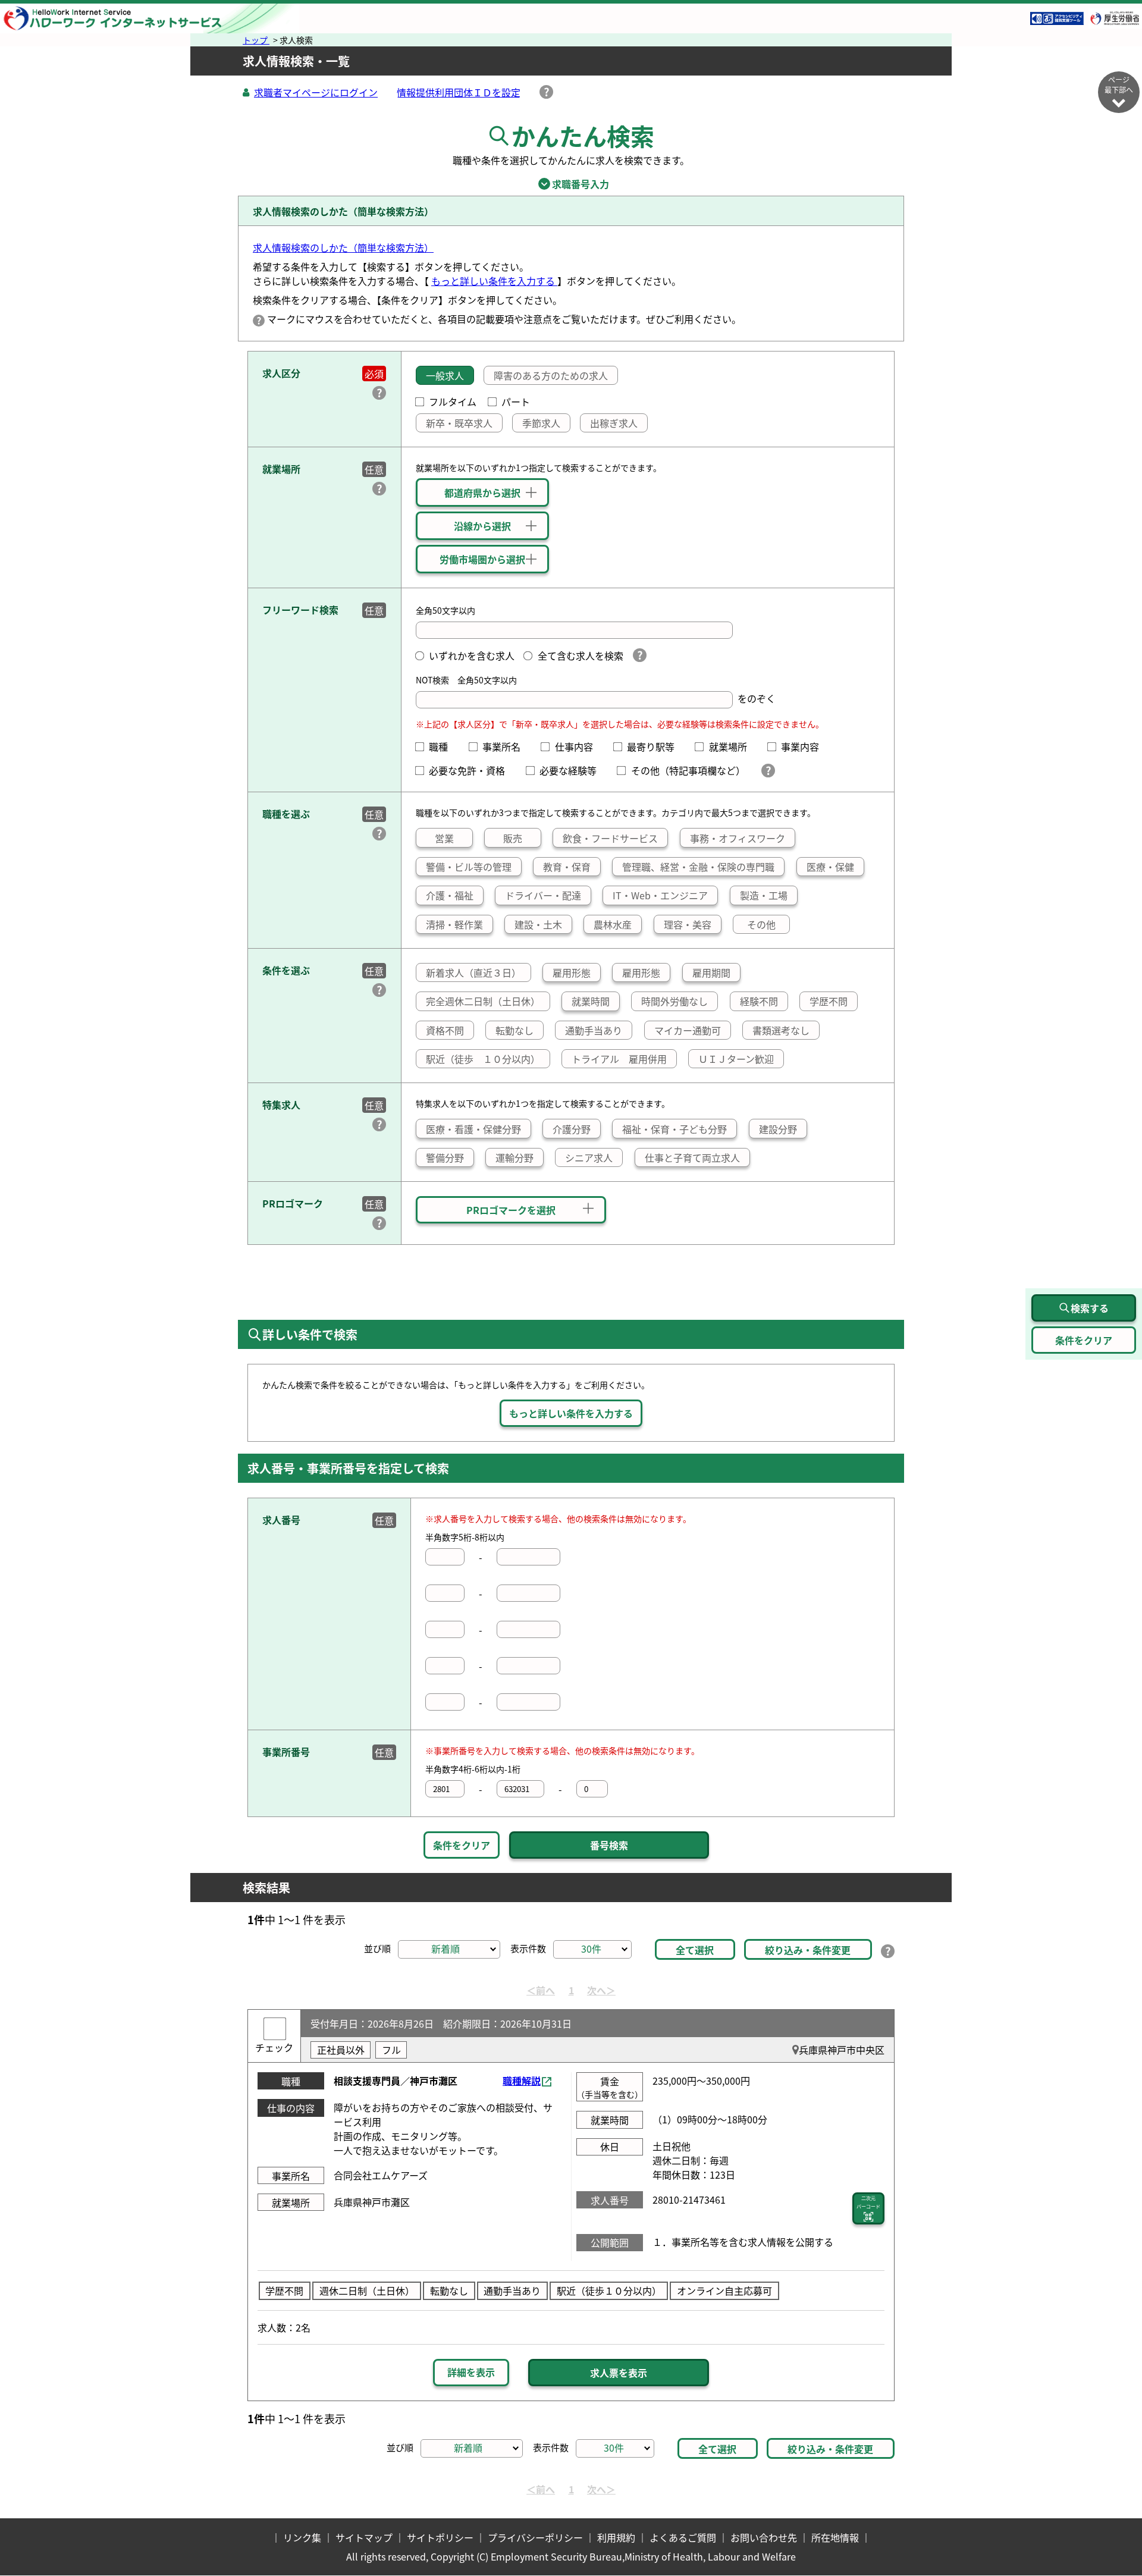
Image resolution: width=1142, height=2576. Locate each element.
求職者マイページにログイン (316, 92)
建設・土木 (538, 924)
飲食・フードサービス (610, 838)
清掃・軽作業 (454, 924)
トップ (256, 40)
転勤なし (514, 1030)
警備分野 (445, 1157)
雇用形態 (572, 972)
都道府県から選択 (482, 492)
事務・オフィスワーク (738, 838)
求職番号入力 (571, 184)
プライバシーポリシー (535, 2537)
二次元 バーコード (868, 2202)
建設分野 (778, 1129)
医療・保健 (830, 867)
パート (516, 401)
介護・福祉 (450, 895)
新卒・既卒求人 (459, 423)
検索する (1090, 1308)
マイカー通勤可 (688, 1030)
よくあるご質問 (683, 2537)
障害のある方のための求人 (551, 375)
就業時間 (591, 1001)
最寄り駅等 (655, 746)
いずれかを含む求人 (472, 655)
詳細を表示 (471, 2372)
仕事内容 (578, 746)
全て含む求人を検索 (580, 655)
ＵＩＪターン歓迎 (736, 1059)
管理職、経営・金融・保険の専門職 (698, 867)
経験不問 (759, 1001)
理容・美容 (688, 924)
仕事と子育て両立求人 (692, 1157)
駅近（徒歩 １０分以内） (483, 1059)
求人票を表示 (619, 2373)
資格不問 (445, 1030)
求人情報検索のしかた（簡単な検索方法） (343, 247)
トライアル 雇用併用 (619, 1059)
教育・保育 (567, 867)
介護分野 (572, 1129)
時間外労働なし (674, 1001)
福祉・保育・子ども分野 (674, 1129)
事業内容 (805, 746)
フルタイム (453, 401)
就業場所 (732, 746)
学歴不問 (829, 1001)
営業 (444, 838)
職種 (443, 746)
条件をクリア (462, 1845)
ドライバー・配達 (543, 895)
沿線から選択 (482, 526)
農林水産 (613, 924)
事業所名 (506, 746)
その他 (761, 924)
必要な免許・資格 (472, 770)
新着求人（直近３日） (473, 972)
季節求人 (541, 423)
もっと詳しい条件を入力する (494, 281)
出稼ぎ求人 (614, 423)
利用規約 (616, 2537)
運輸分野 (514, 1157)
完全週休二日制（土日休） (483, 1001)
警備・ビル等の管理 (469, 867)
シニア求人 (589, 1157)
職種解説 (522, 2081)
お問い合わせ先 (764, 2537)
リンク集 (302, 2537)
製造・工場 (764, 895)
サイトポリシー (440, 2537)
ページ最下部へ (1119, 84)
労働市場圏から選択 (482, 559)
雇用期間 (711, 972)
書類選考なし (781, 1030)
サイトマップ (364, 2537)
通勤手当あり (594, 1030)
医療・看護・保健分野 (473, 1129)
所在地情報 (835, 2537)
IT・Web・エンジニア (660, 895)
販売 (513, 838)
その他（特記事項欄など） (690, 770)
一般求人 (445, 375)
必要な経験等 (573, 770)
